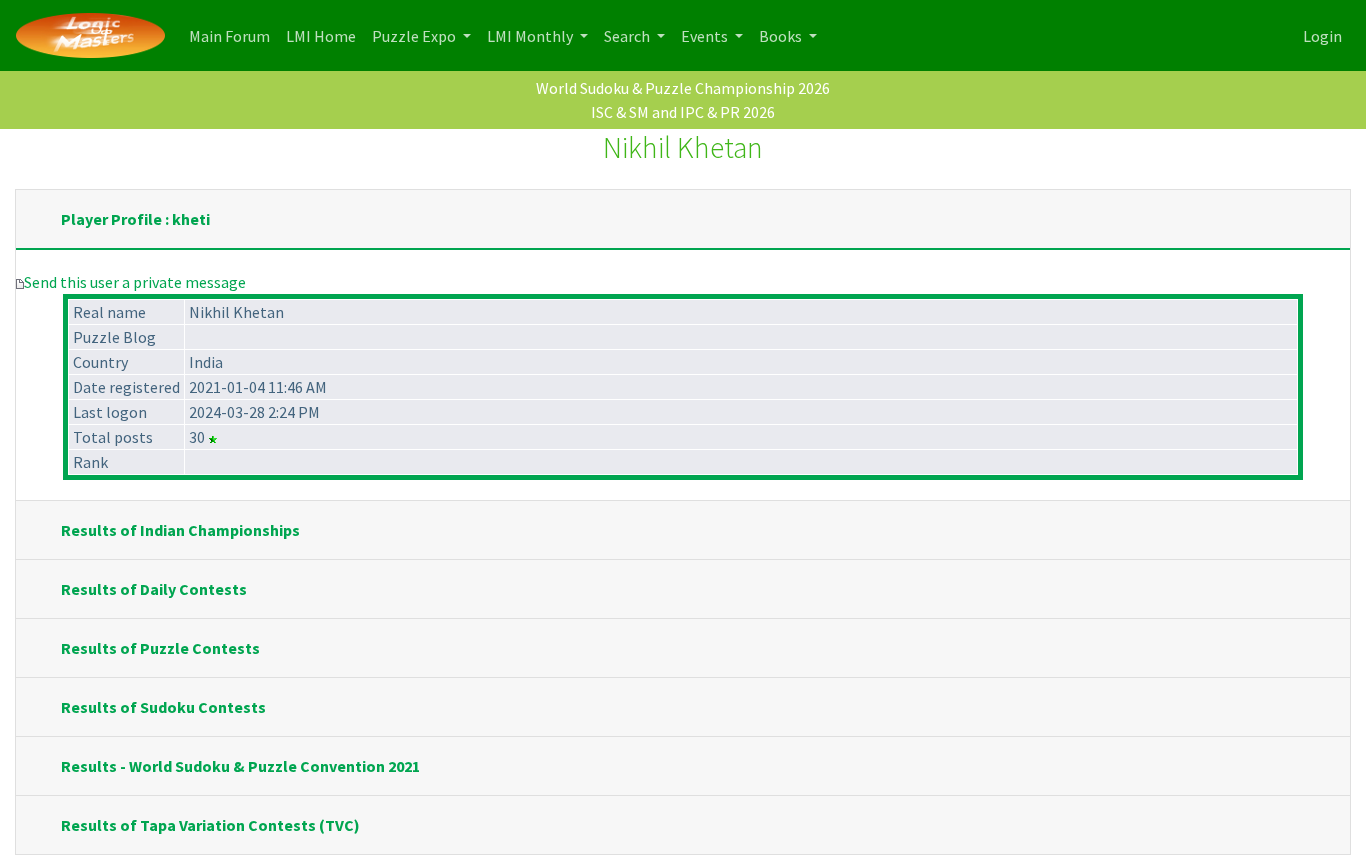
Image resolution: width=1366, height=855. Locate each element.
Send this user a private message (135, 282)
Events (706, 36)
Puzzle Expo (415, 36)
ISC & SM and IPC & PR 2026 (683, 112)
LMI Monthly (531, 36)
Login (1322, 36)
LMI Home (325, 35)
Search (628, 36)
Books (782, 36)
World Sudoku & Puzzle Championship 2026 (683, 88)
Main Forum (233, 35)
